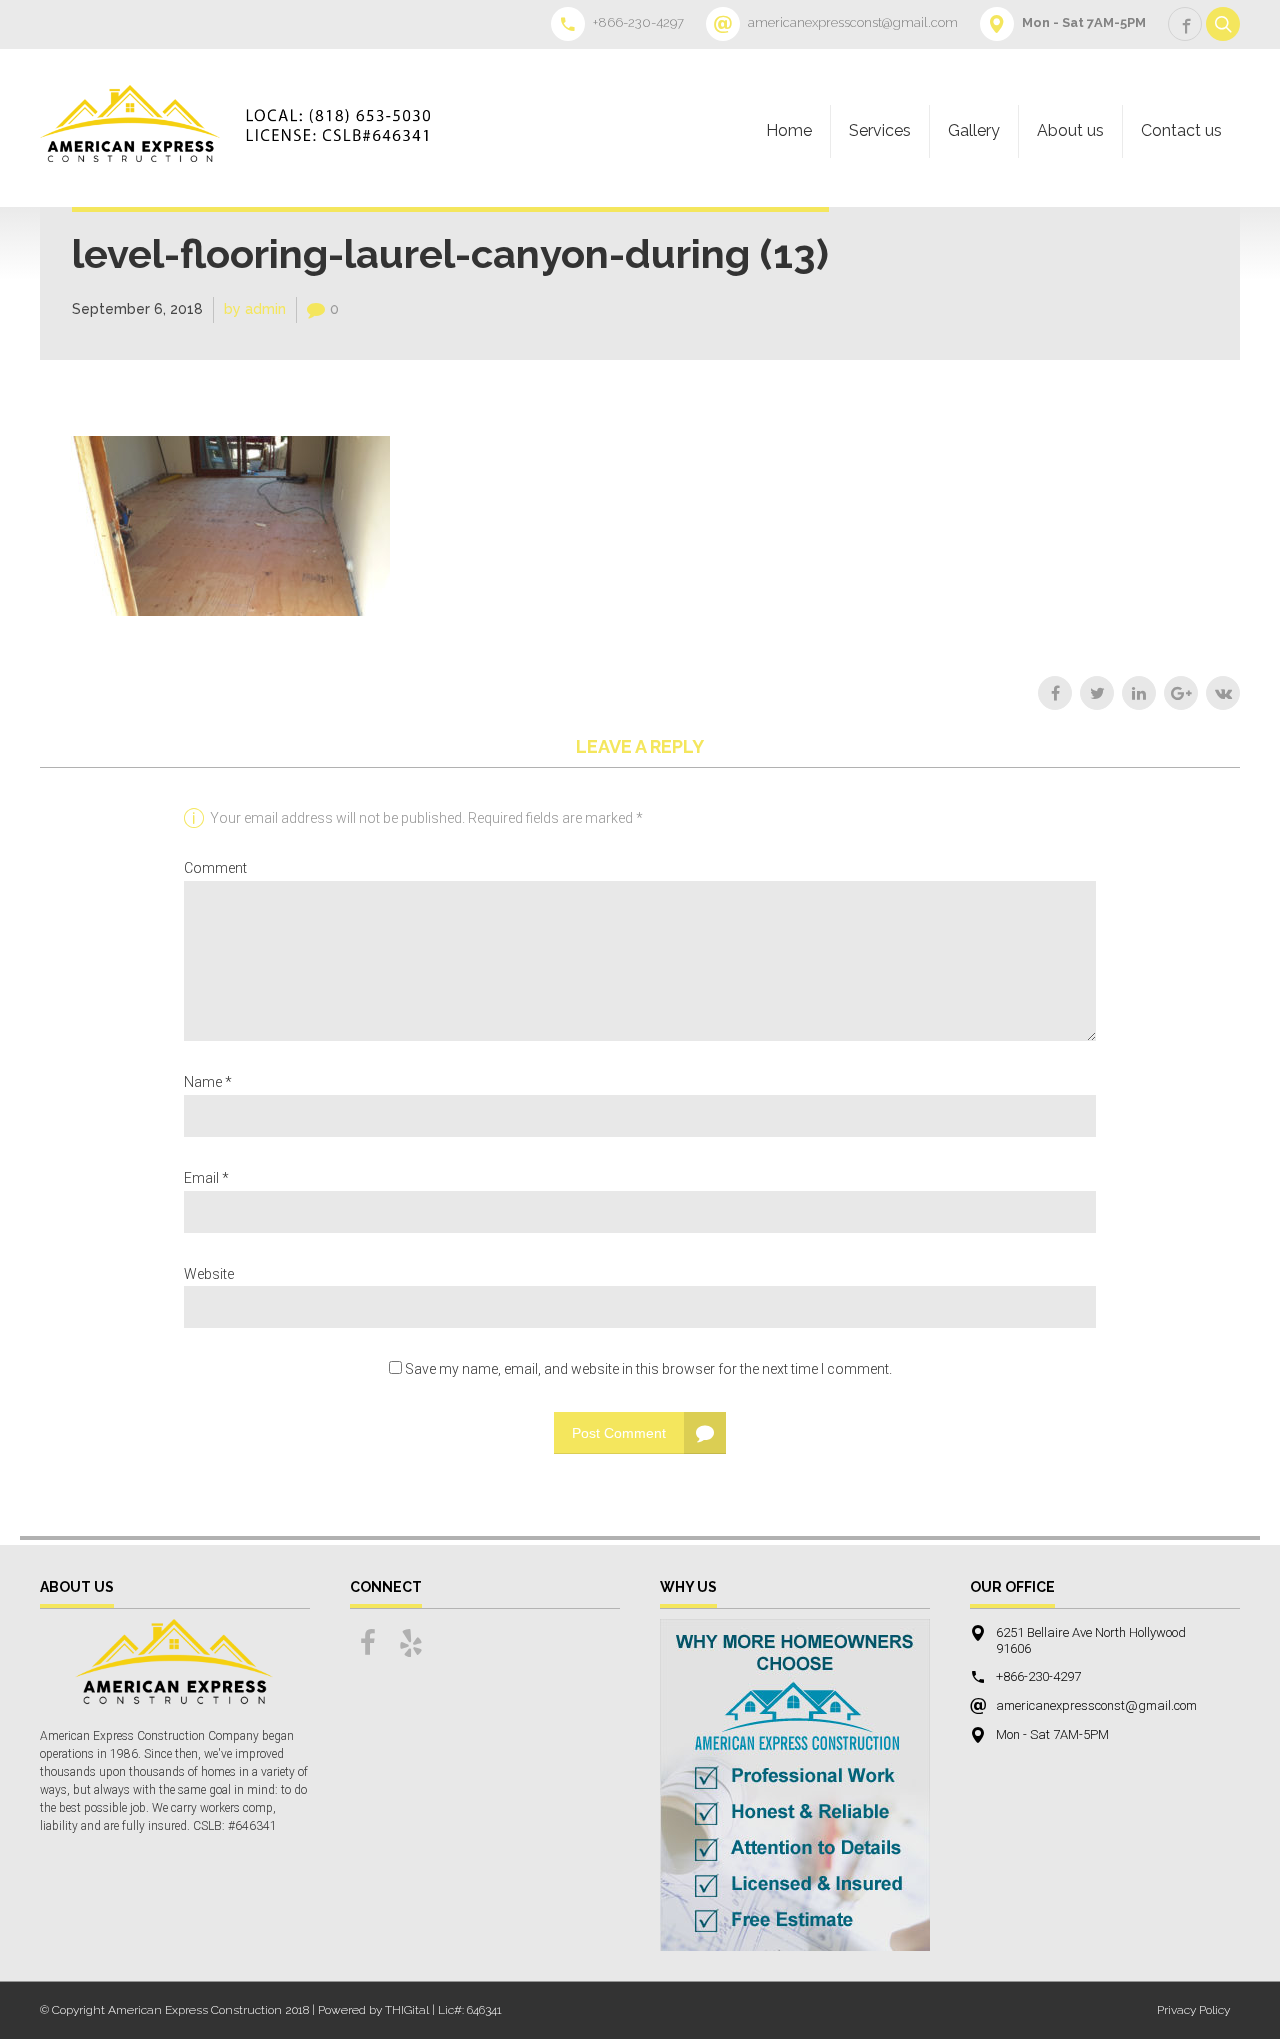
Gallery (974, 130)
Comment (215, 868)
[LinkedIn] (1139, 693)
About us (1070, 130)
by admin (255, 309)
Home (789, 130)
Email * (206, 1178)
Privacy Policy (1193, 2010)
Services (880, 130)
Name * (208, 1082)
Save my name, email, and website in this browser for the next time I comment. (648, 1369)
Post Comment (619, 1433)
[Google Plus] (1181, 693)
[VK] (1223, 693)
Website (209, 1274)
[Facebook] (1055, 693)
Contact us (1181, 130)
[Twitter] (1097, 693)
